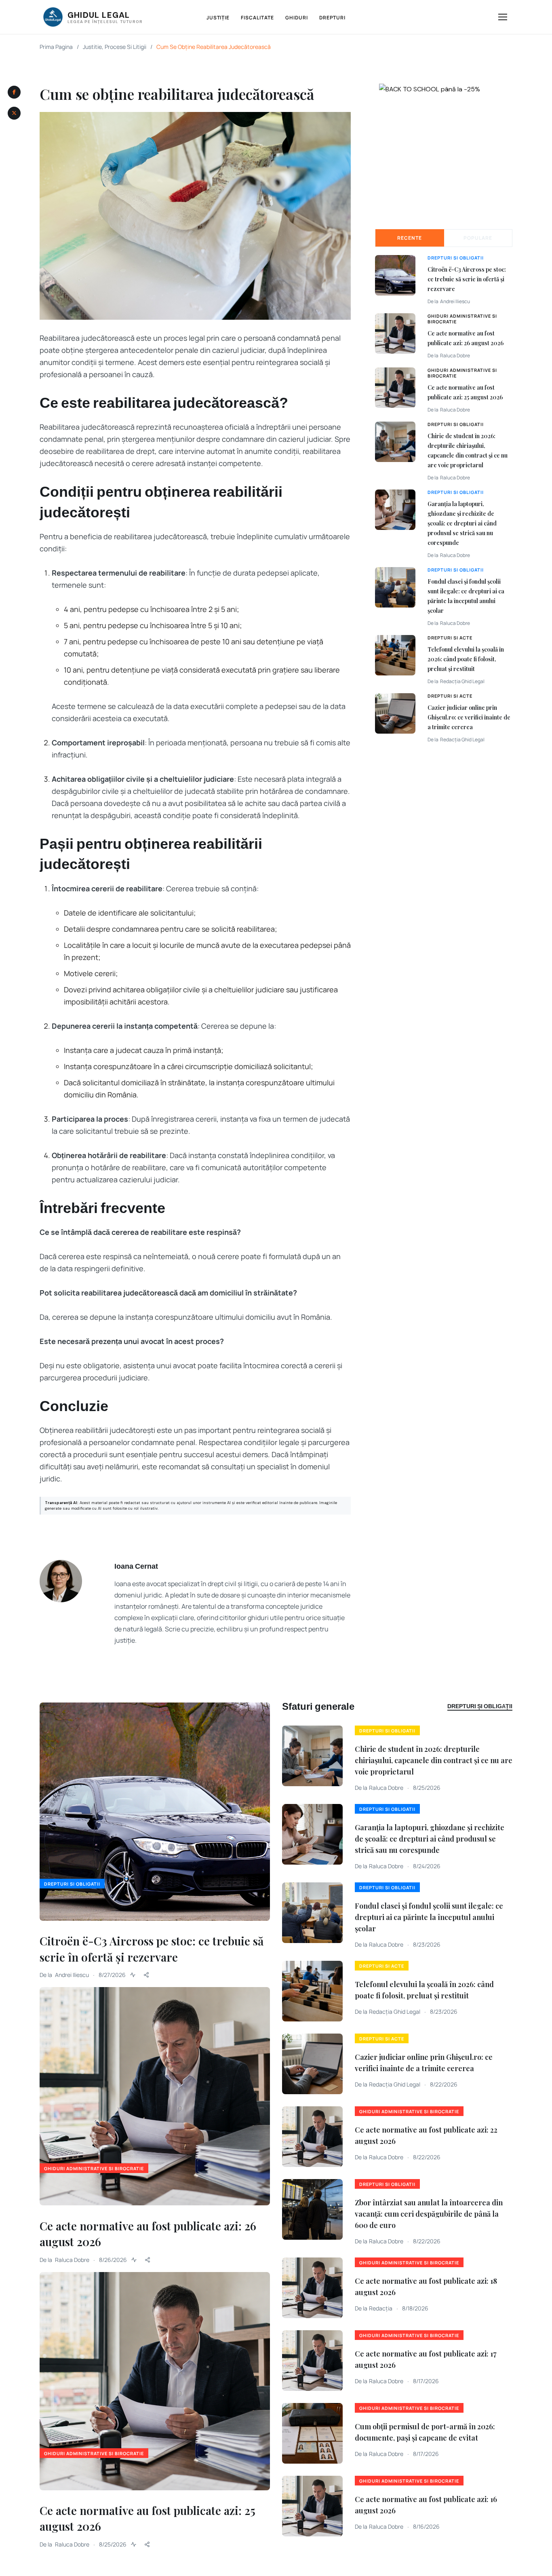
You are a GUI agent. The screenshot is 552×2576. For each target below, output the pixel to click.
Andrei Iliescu (455, 301)
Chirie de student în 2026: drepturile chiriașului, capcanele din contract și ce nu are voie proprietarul (434, 1760)
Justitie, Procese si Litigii (115, 47)
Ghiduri (297, 18)
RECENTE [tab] (410, 238)
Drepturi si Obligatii (456, 258)
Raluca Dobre (455, 355)
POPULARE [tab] (478, 238)
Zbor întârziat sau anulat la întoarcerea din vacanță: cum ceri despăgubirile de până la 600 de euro (429, 2214)
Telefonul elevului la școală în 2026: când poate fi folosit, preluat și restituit (466, 659)
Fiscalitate (257, 18)
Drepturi (333, 18)
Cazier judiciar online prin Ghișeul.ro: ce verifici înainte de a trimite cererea (469, 717)
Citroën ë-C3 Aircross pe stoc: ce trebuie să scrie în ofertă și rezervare (467, 279)
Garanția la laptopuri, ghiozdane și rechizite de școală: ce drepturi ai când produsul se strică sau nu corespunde (462, 523)
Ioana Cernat (136, 1566)
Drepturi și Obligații (480, 1706)
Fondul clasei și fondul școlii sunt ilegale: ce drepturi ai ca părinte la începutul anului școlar (429, 1917)
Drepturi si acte (450, 638)
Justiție (218, 18)
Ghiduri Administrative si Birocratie (462, 319)
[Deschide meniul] (503, 17)
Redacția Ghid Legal (462, 681)
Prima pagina (56, 47)
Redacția (381, 2308)
